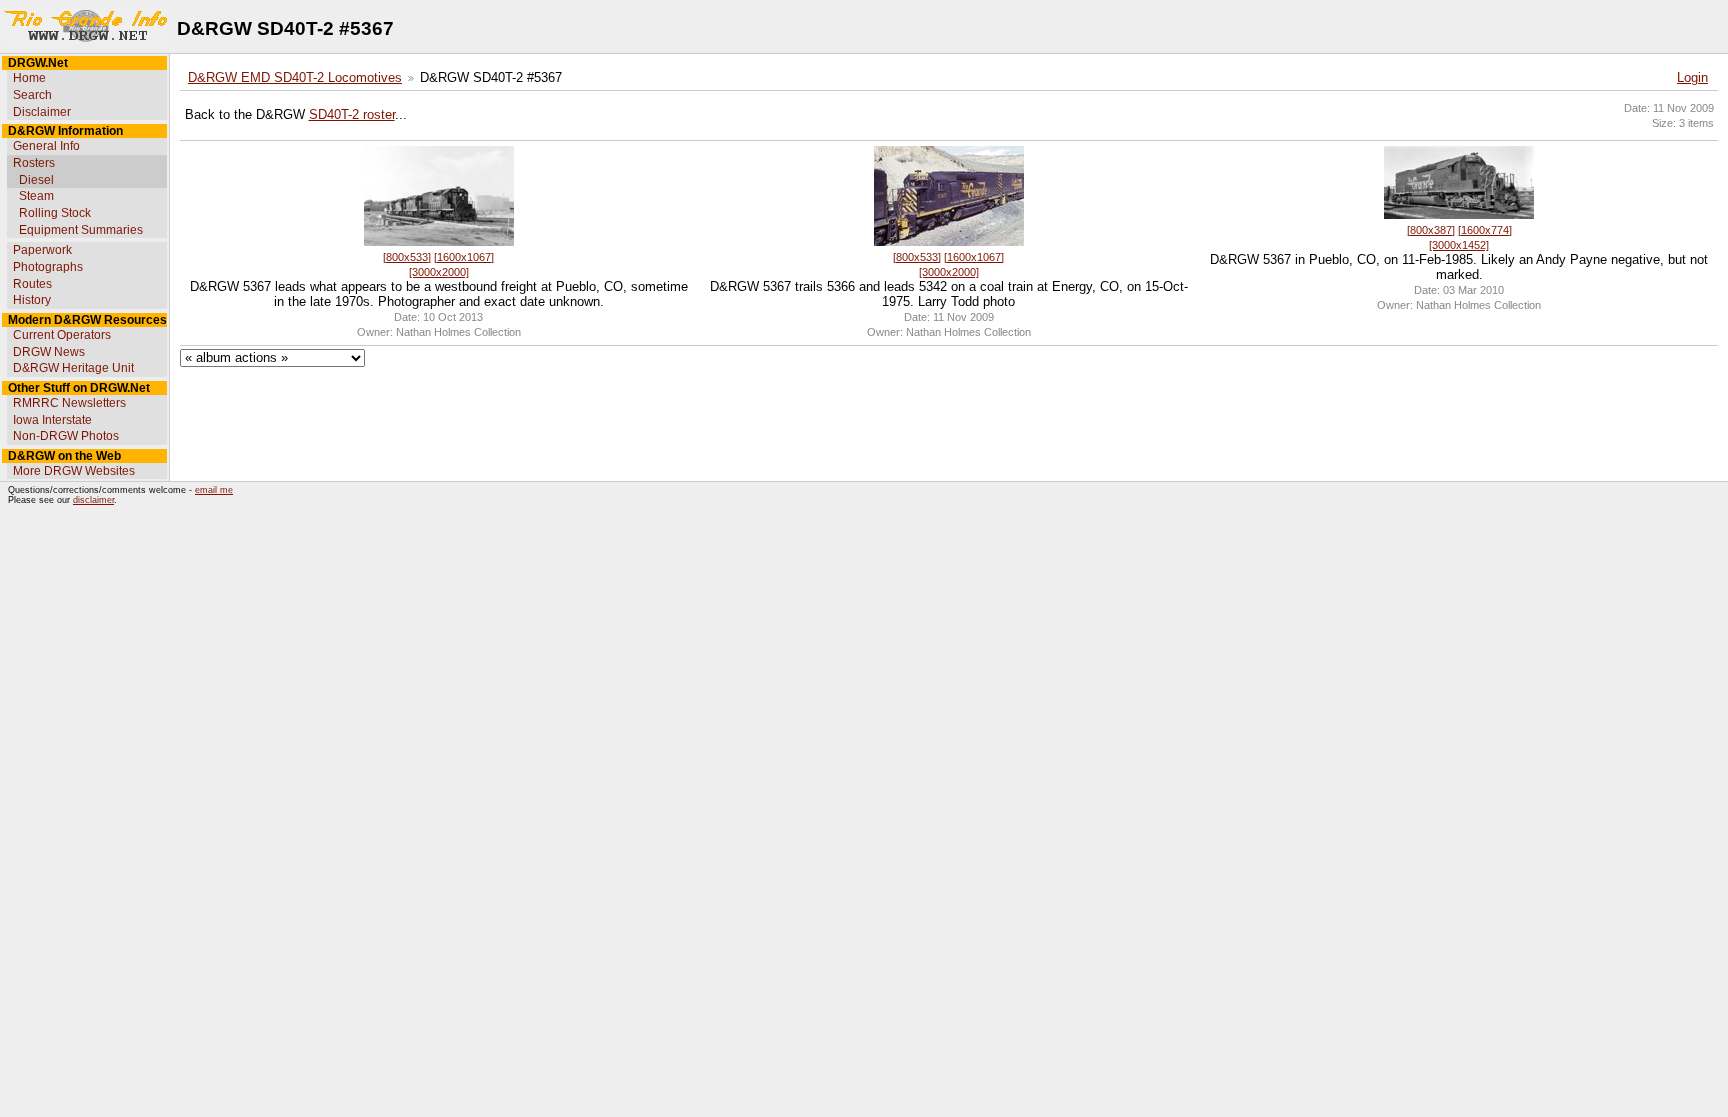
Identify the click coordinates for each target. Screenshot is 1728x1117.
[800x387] (1431, 230)
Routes (32, 284)
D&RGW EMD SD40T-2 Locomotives (295, 78)
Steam (36, 196)
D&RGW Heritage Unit (73, 368)
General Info (46, 146)
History (32, 300)
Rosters (34, 163)
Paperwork (42, 250)
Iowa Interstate (52, 420)
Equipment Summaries (81, 230)
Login (1692, 78)
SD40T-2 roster (352, 115)
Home (29, 78)
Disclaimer (42, 112)
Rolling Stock (55, 213)
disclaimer (93, 500)
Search (32, 95)
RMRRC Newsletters (69, 403)
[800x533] (407, 257)
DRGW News (49, 352)
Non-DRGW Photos (66, 436)
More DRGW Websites (74, 471)
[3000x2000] (439, 272)
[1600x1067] (464, 257)
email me (214, 490)
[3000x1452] (1459, 245)
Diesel (36, 180)
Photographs (48, 267)
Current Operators (62, 335)
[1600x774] (1485, 230)
